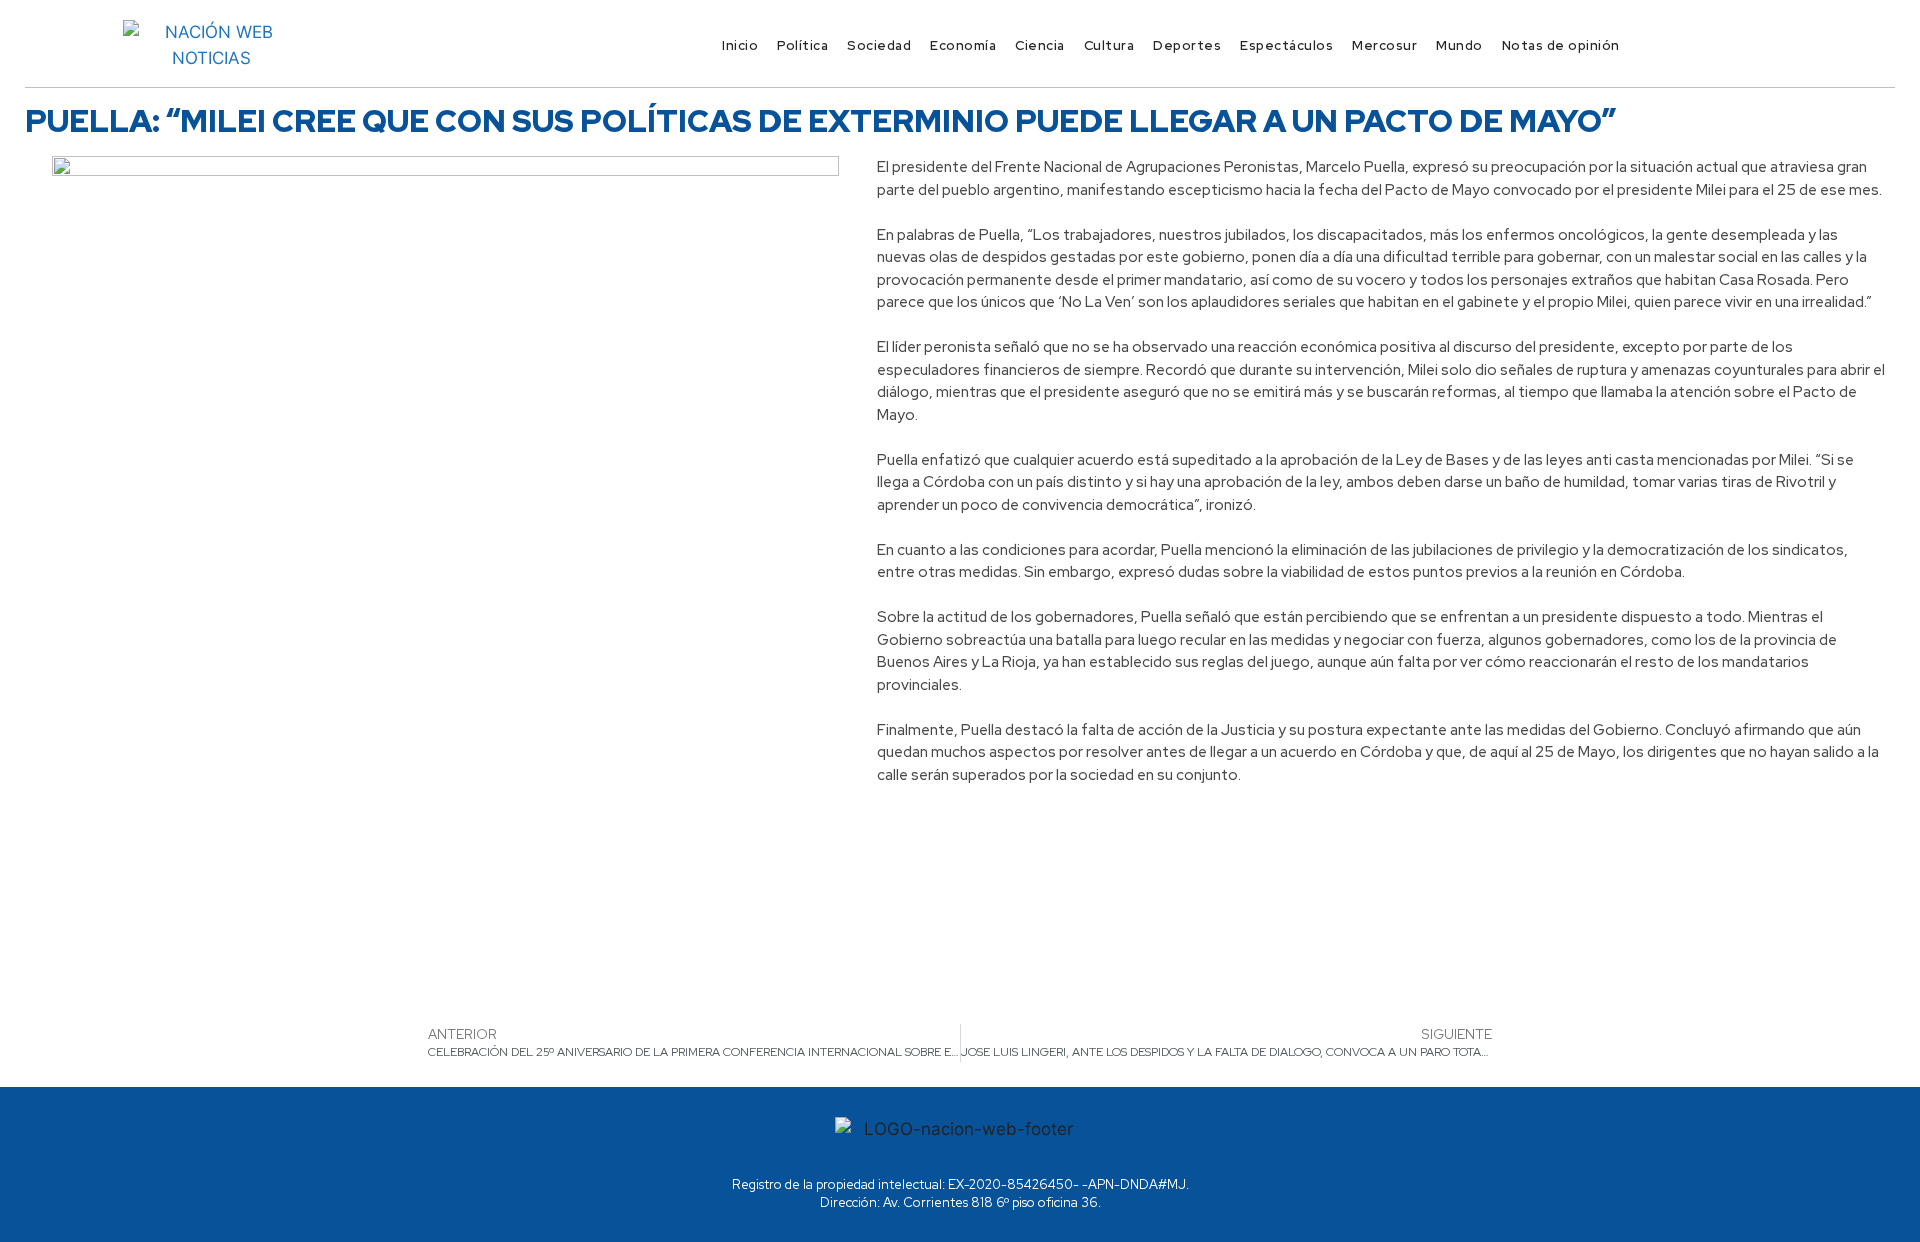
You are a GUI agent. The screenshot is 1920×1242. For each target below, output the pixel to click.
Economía (963, 45)
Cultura (1109, 45)
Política (802, 45)
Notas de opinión (1561, 45)
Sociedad (879, 45)
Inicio (740, 45)
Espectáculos (1286, 45)
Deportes (1187, 45)
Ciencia (1040, 45)
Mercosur (1384, 45)
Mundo (1459, 45)
